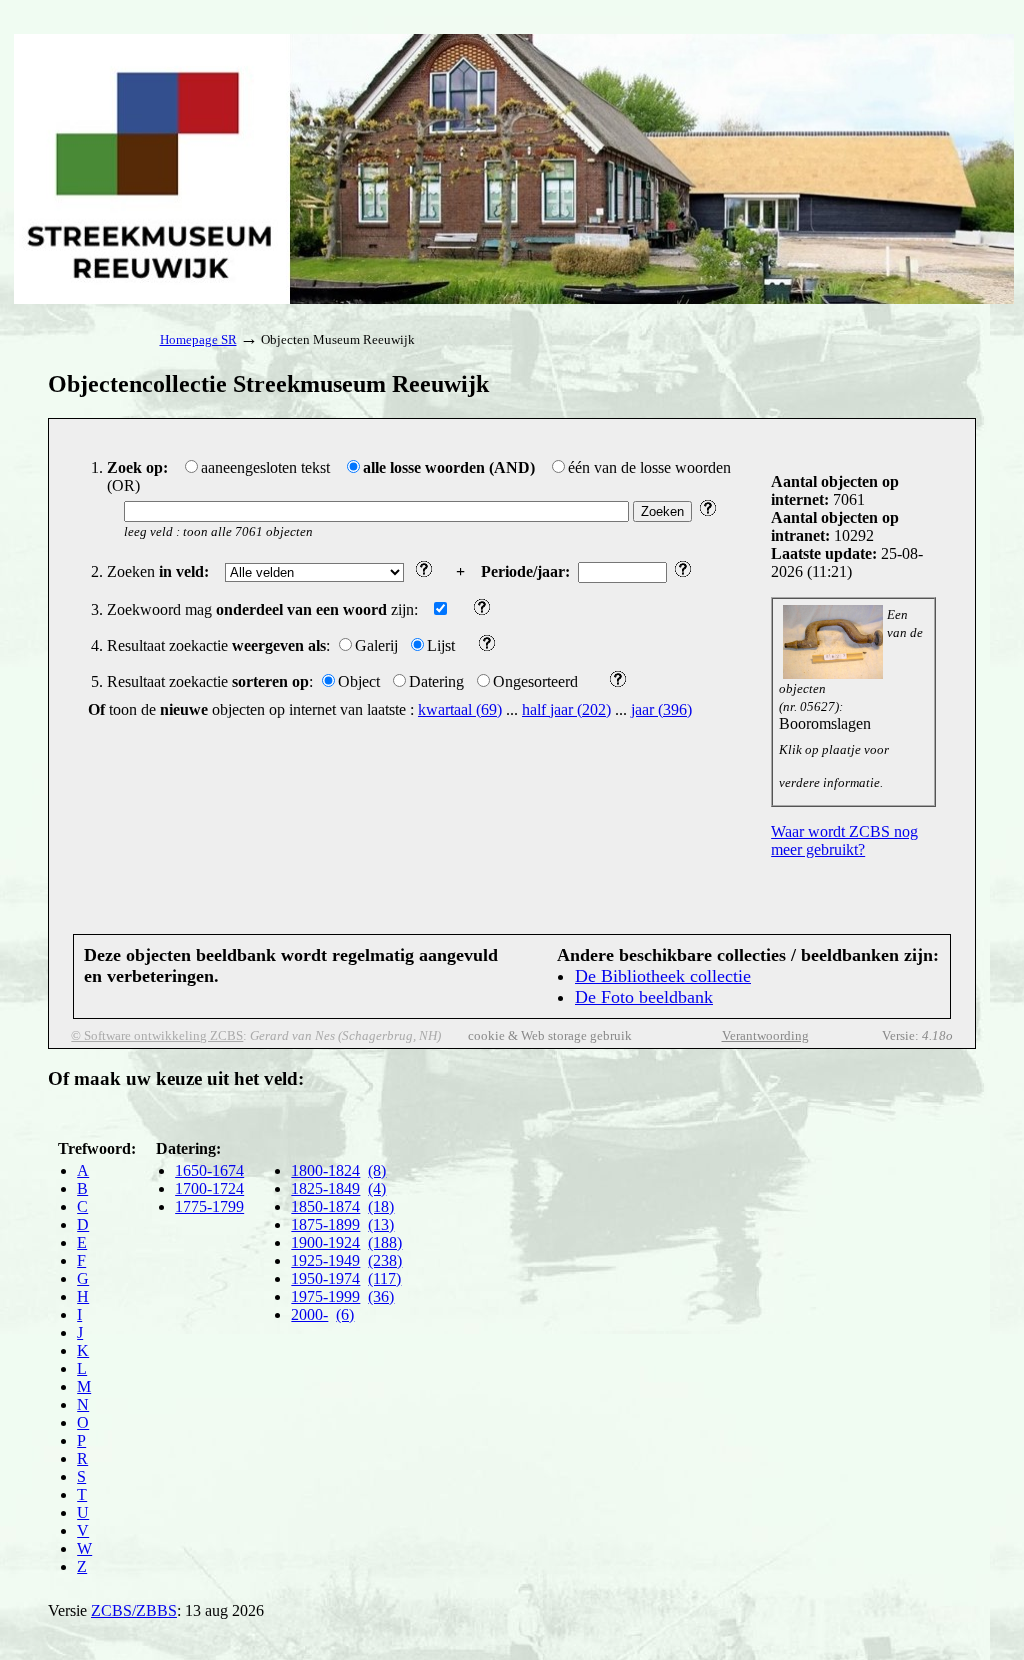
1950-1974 (325, 1278)
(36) (381, 1296)
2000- (309, 1314)
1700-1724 (209, 1188)
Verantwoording (765, 1035)
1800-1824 (325, 1170)
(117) (384, 1278)
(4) (377, 1188)
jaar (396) (661, 709)
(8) (377, 1170)
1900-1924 (325, 1242)
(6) (345, 1314)
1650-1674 (209, 1170)
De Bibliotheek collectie (663, 976)
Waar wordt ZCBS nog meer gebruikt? (844, 840)
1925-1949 (325, 1260)
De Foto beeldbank (644, 997)
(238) (385, 1260)
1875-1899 (325, 1224)
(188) (385, 1242)
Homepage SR (198, 339)
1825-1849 (325, 1188)
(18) (381, 1206)
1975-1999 (325, 1296)
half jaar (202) (566, 709)
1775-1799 (209, 1206)
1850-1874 (325, 1206)
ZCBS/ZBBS (134, 1610)
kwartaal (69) (460, 709)
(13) (381, 1224)
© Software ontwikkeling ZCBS (157, 1035)
